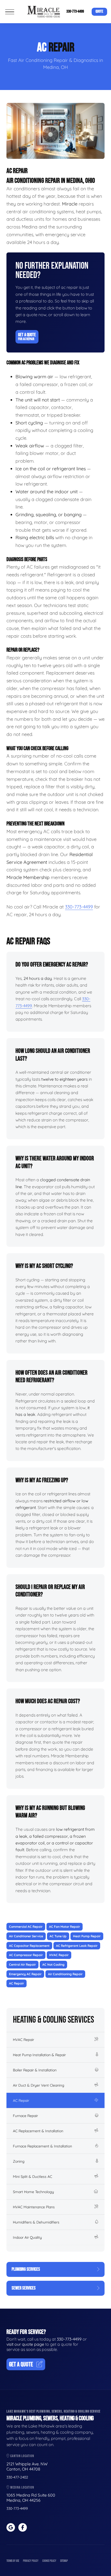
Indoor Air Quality (27, 2237)
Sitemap (64, 2561)
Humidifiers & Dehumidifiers (36, 2222)
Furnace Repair (25, 2116)
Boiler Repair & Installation (35, 2070)
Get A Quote (27, 337)
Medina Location (22, 2487)
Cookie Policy (49, 2561)
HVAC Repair (23, 2040)
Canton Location (22, 2456)
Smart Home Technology (33, 2192)
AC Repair (21, 2101)
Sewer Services (24, 2288)
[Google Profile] (11, 2527)
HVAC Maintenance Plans (34, 2207)
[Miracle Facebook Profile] (23, 2527)
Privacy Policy (31, 2561)
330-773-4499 (75, 11)
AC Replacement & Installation (38, 2131)
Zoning (19, 2161)
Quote (99, 11)
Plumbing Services (26, 2269)
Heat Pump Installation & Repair (39, 2055)
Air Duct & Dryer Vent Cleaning (39, 2085)
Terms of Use (13, 2561)
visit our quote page (25, 2344)
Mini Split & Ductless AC (33, 2177)
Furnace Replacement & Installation (42, 2146)
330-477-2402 (17, 2477)
